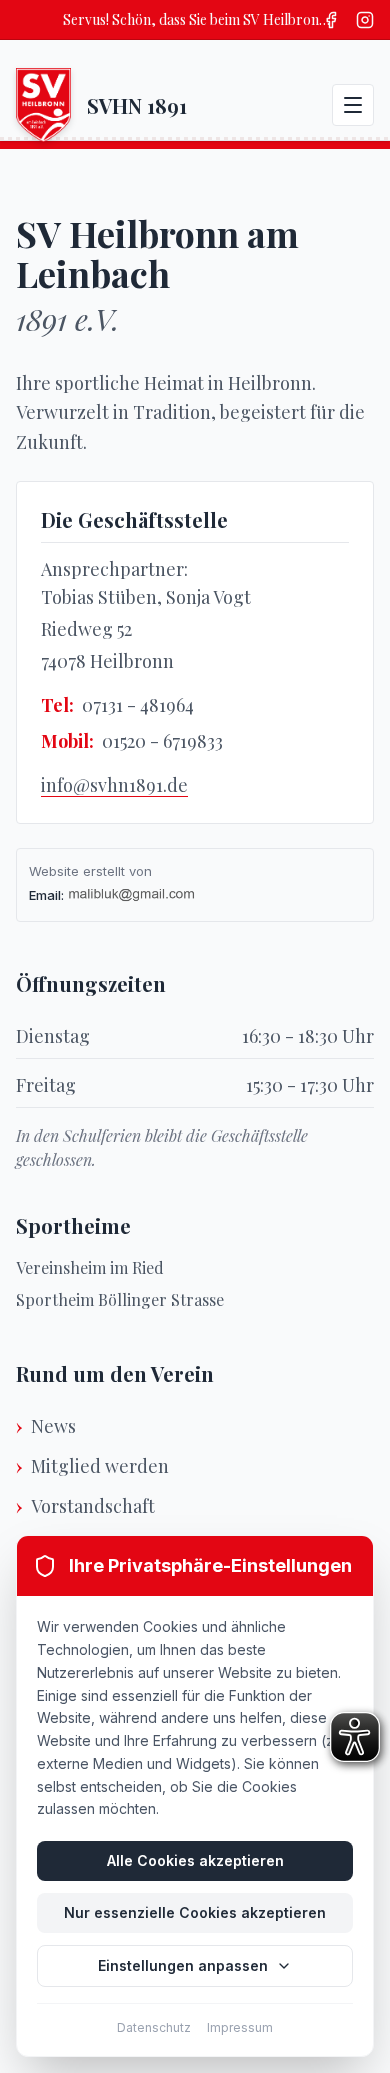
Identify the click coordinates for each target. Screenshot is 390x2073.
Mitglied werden (100, 1466)
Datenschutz (154, 2027)
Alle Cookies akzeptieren (195, 1860)
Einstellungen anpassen (183, 1965)
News (53, 1426)
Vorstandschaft (93, 1506)
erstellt (104, 871)
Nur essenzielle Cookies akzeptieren (195, 1912)
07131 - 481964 (138, 705)
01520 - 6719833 (162, 741)
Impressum (240, 2027)
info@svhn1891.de (114, 785)
